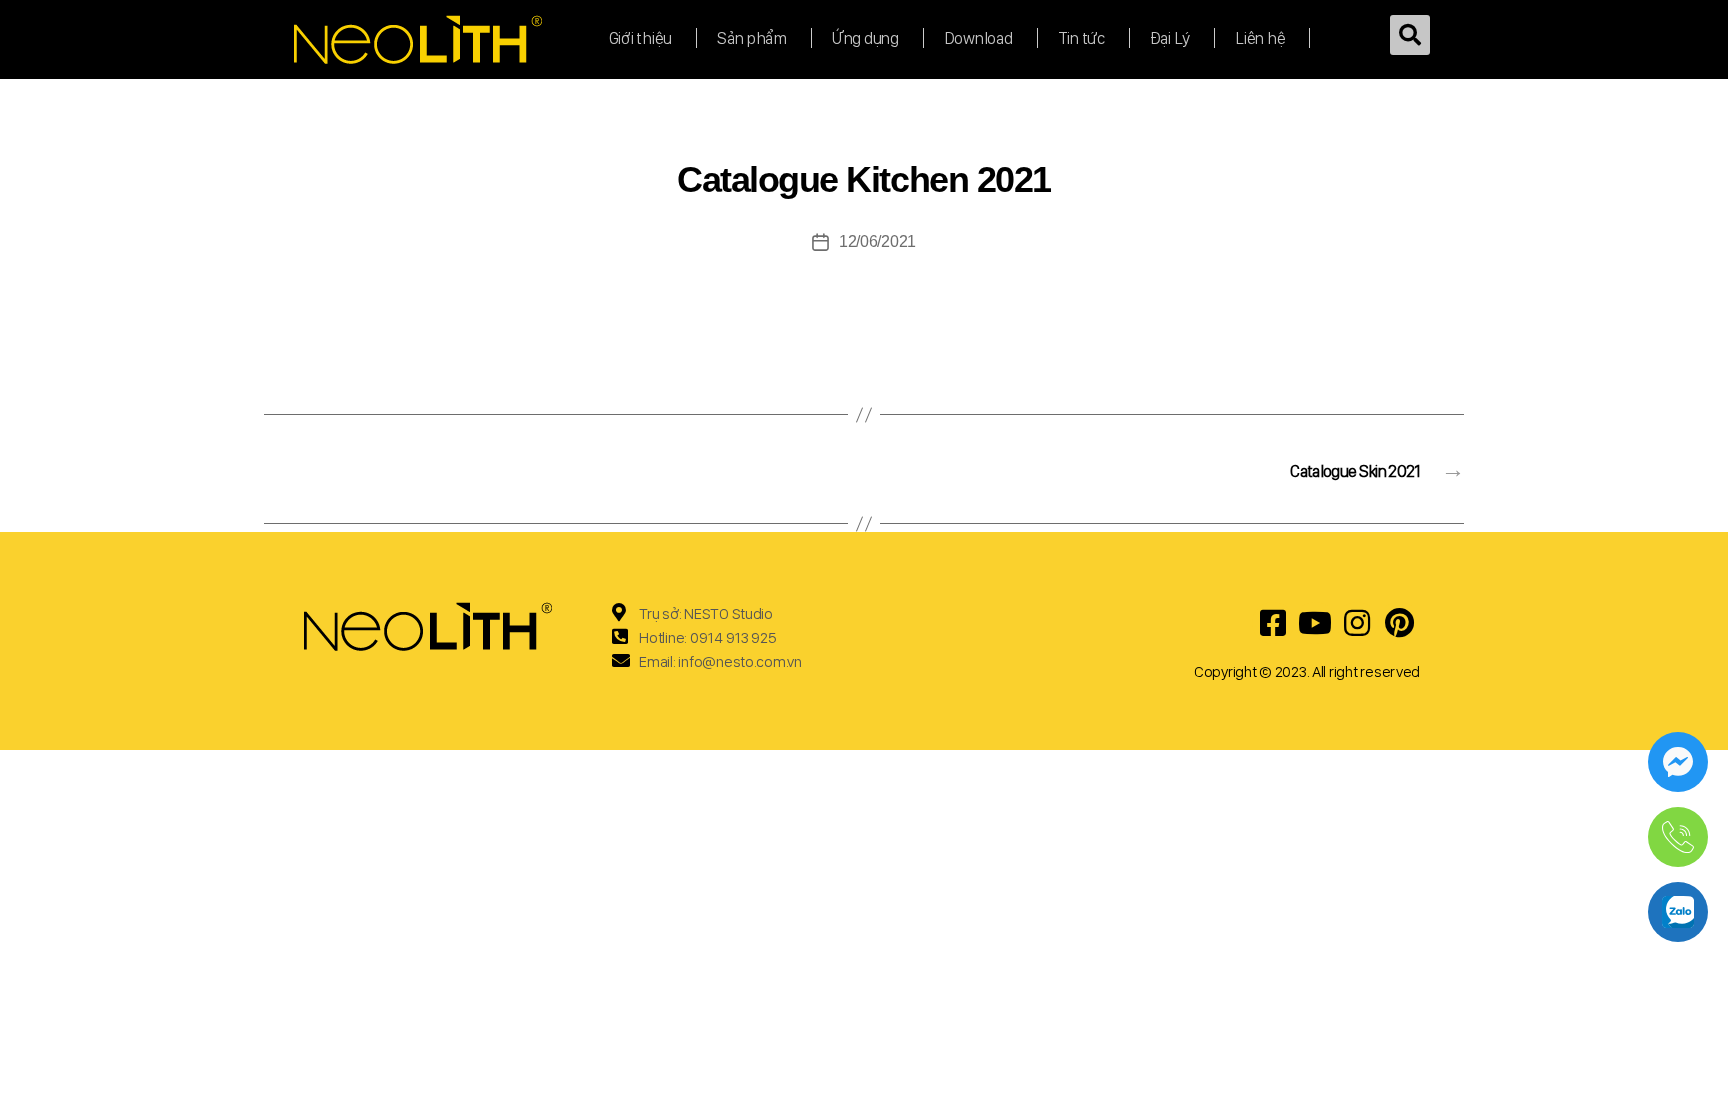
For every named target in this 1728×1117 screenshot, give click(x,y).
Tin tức (1081, 38)
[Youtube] (1315, 623)
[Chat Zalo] (1678, 912)
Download (978, 38)
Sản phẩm (752, 38)
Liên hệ (1260, 38)
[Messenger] (1678, 762)
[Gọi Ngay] (1678, 837)
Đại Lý (1170, 38)
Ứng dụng (865, 38)
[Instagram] (1357, 623)
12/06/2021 (877, 241)
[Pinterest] (1399, 623)
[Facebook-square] (1273, 623)
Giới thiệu (640, 38)
